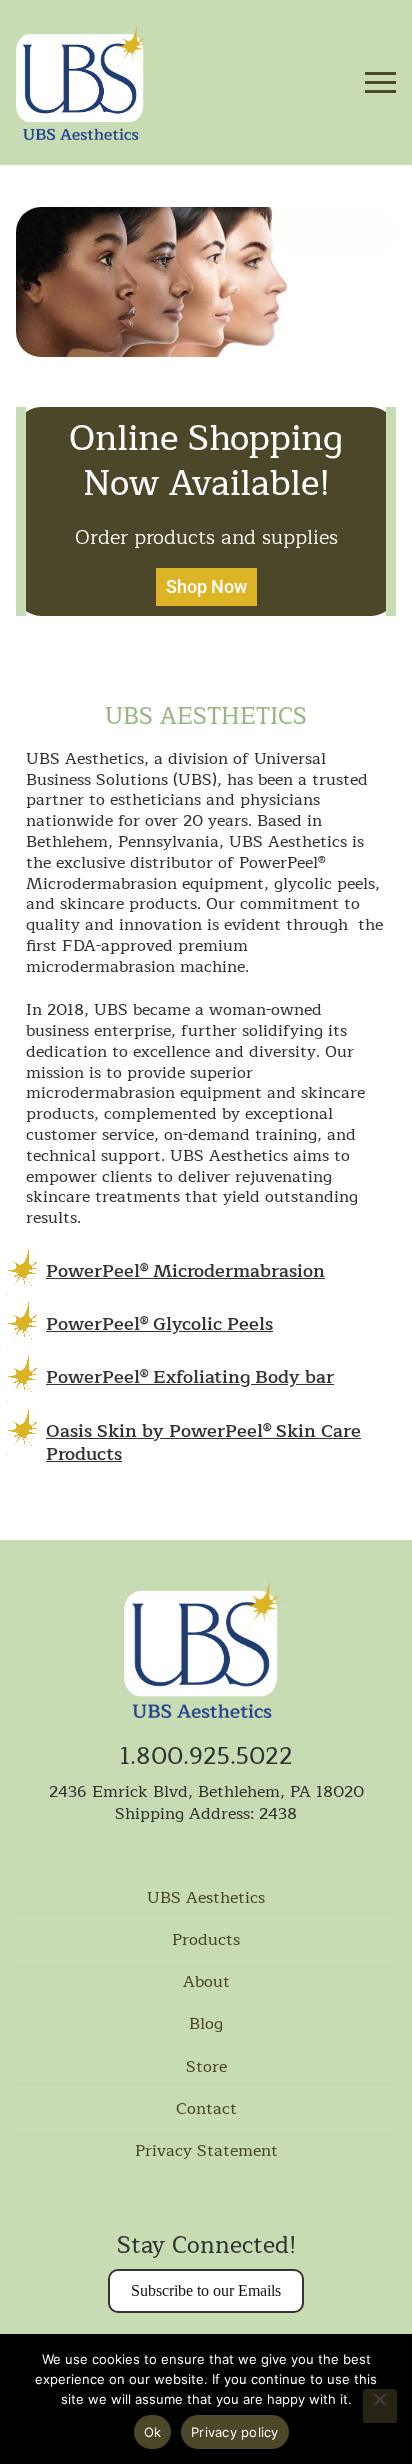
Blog (206, 2025)
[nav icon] (380, 83)
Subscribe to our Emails (206, 2290)
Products (206, 1941)
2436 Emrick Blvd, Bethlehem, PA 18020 (206, 1792)
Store (206, 2068)
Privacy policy (235, 2432)
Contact (206, 2110)
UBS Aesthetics (206, 1899)
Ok (153, 2432)
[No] (380, 2406)
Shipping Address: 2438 (206, 1814)
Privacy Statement (206, 2152)
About (206, 1983)
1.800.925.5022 (206, 1757)
